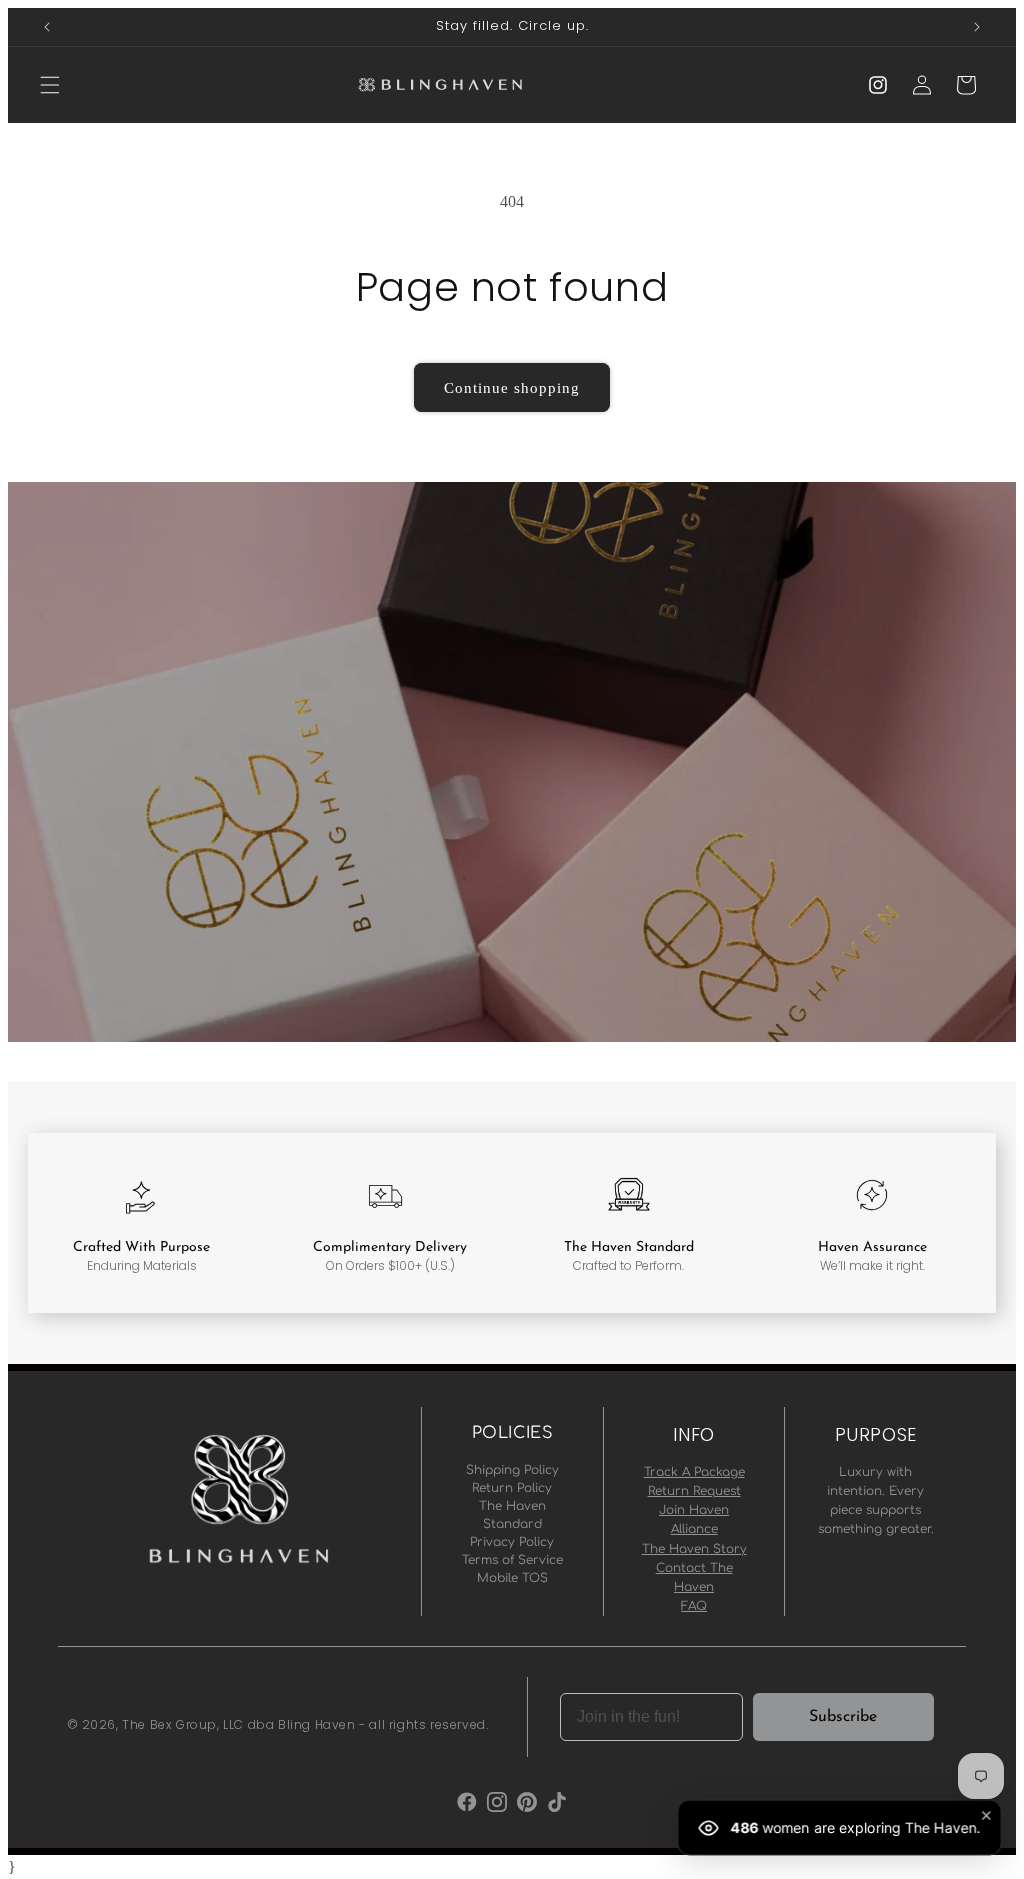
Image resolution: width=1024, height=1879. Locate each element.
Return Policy (512, 1488)
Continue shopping (512, 388)
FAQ (694, 1606)
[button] (50, 85)
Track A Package (694, 1472)
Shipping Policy (512, 1470)
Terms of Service (512, 1560)
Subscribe (843, 1717)
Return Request (694, 1491)
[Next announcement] (977, 27)
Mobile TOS (512, 1578)
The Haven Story (694, 1549)
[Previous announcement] (47, 27)
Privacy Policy (512, 1542)
